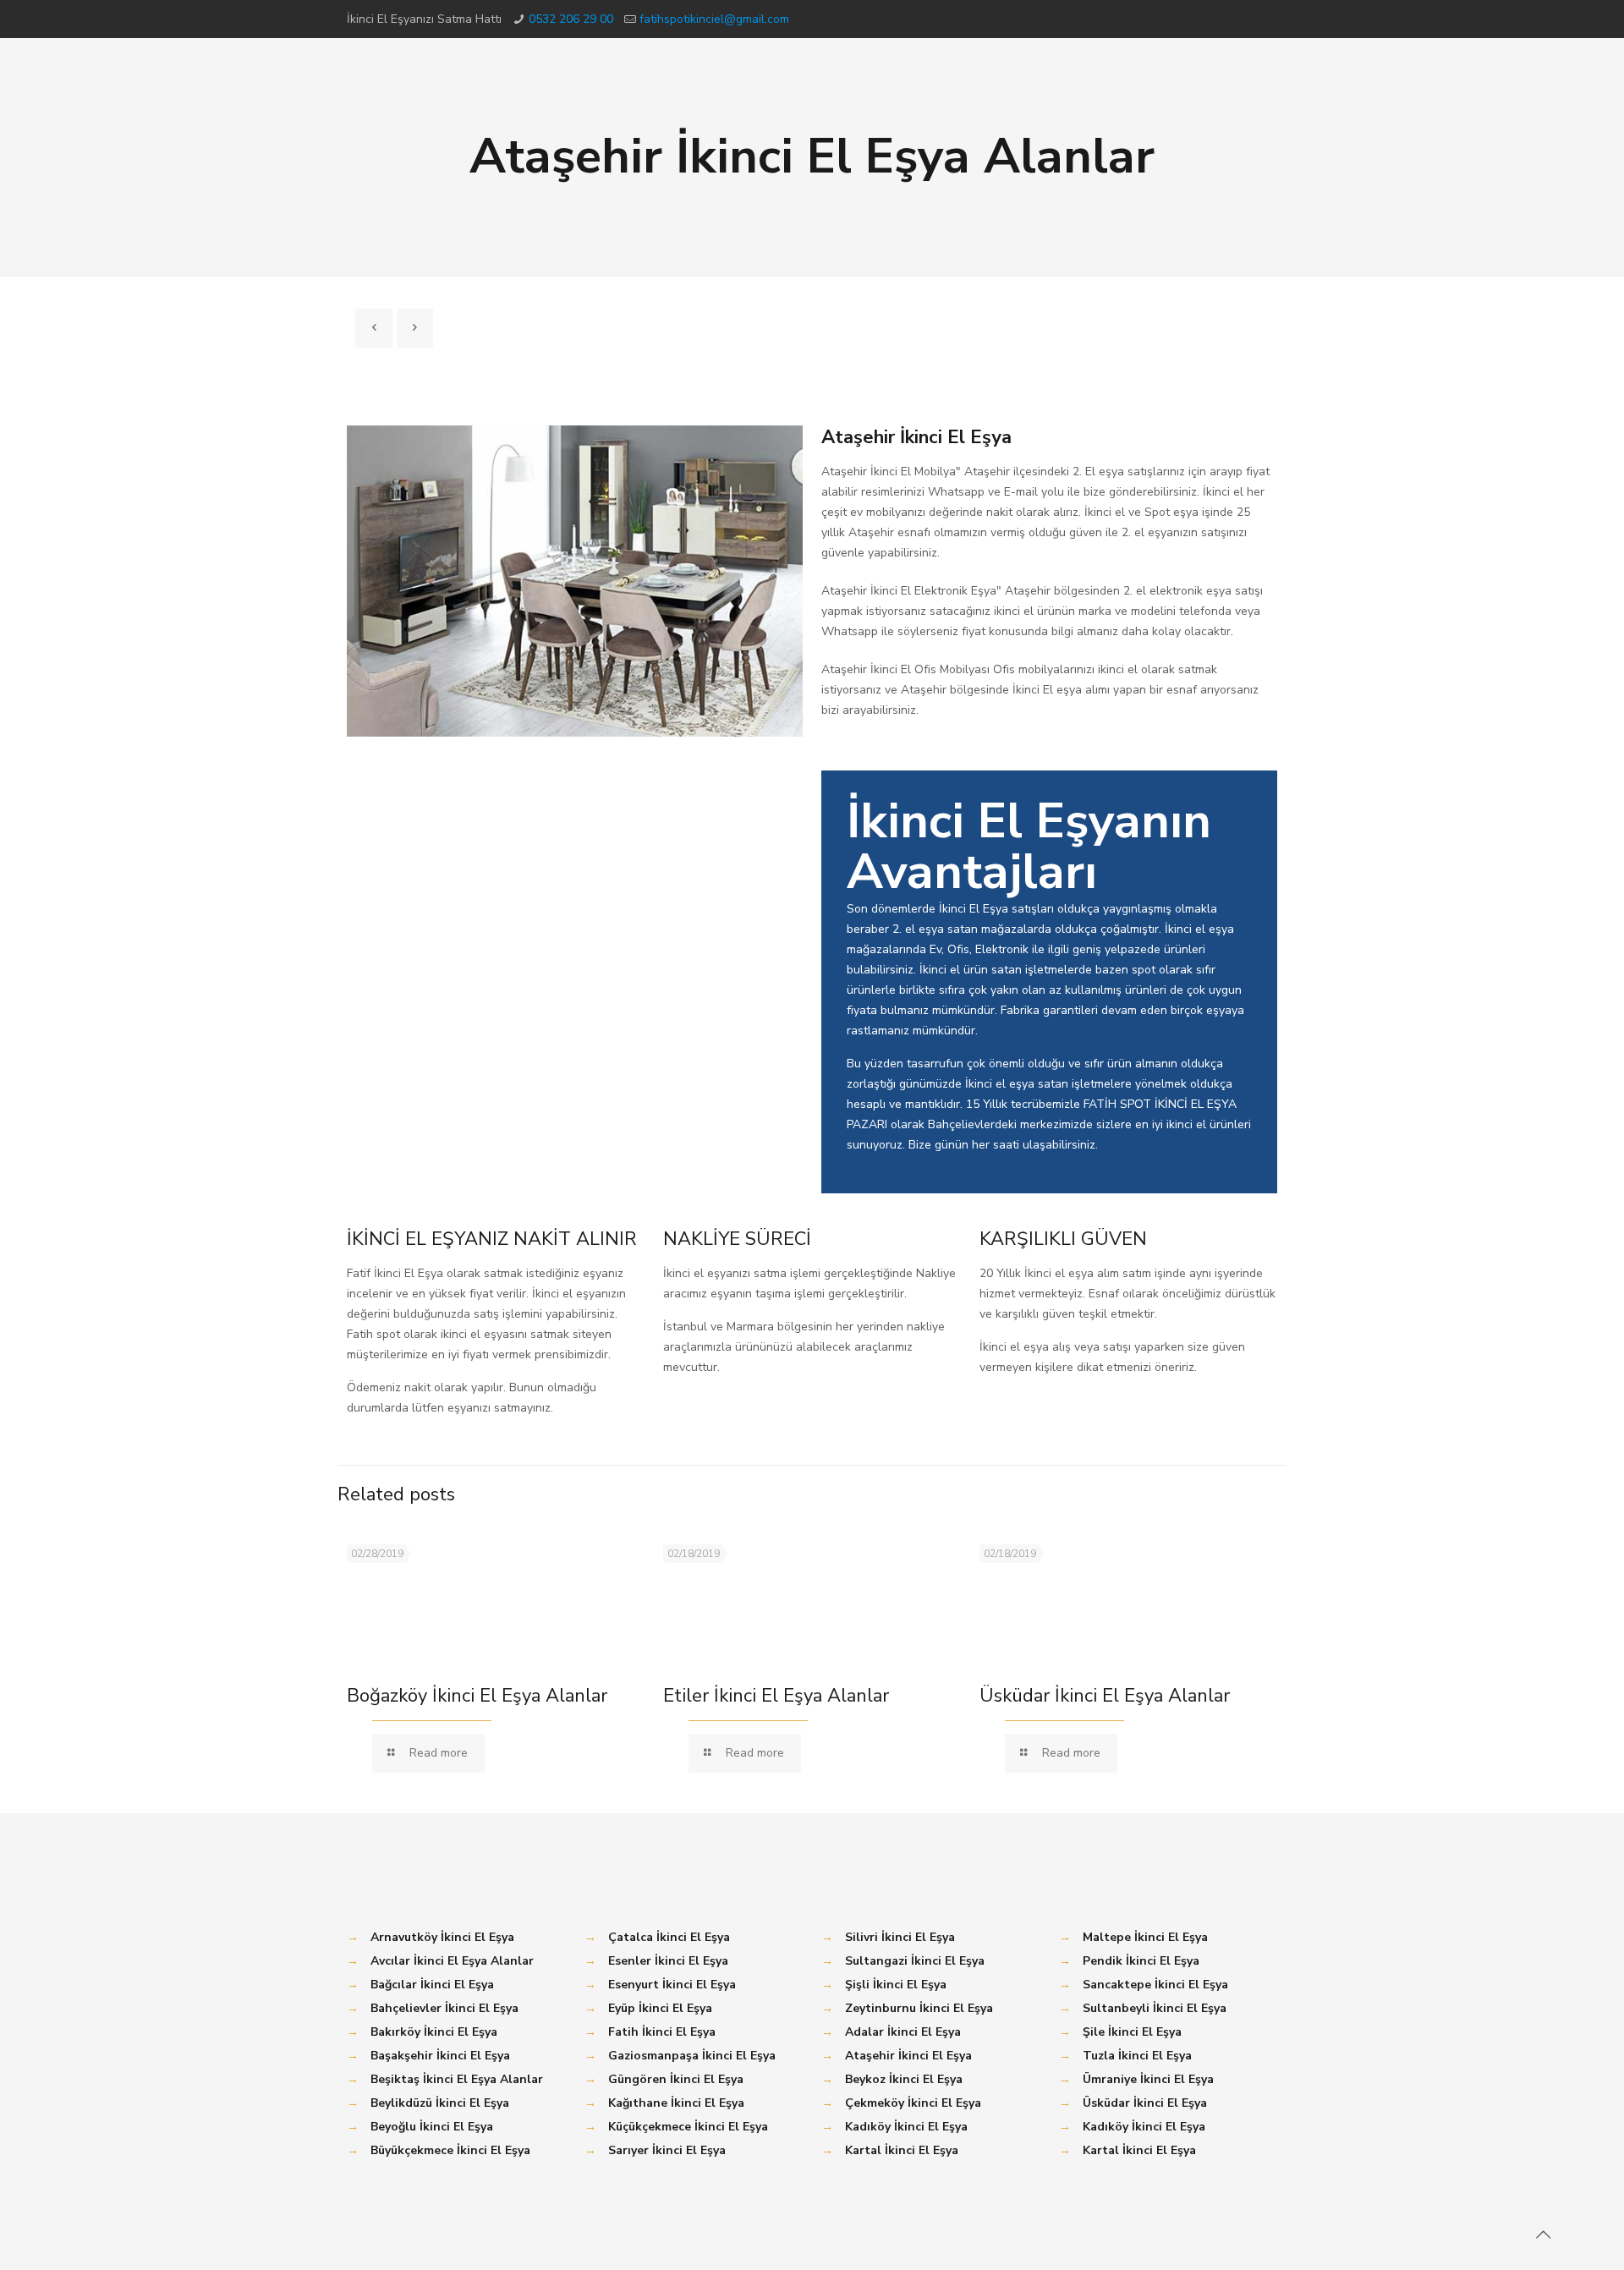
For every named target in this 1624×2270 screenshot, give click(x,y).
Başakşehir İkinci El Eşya (440, 2056)
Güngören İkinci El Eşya (676, 2079)
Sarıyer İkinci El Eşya (667, 2150)
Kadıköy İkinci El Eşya (906, 2127)
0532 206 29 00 (571, 19)
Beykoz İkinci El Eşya (904, 2079)
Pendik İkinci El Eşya (1141, 1961)
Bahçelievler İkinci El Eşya (444, 2008)
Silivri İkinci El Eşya (900, 1937)
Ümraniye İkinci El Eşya (1148, 2079)
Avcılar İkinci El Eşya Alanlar (452, 1961)
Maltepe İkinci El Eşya (1145, 1937)
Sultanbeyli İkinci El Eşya (1155, 2008)
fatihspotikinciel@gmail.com (714, 19)
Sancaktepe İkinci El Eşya (1155, 1985)
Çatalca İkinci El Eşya (669, 1937)
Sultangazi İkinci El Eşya (915, 1961)
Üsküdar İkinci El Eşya (1145, 2103)
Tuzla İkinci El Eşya (1137, 2056)
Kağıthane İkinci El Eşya (676, 2103)
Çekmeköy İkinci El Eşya (913, 2103)
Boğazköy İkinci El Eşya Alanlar (477, 1696)
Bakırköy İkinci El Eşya (434, 2032)
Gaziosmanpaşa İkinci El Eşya (692, 2056)
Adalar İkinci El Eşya (903, 2032)
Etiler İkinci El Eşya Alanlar (776, 1696)
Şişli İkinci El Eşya (896, 1985)
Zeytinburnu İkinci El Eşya (919, 2008)
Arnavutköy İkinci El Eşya (442, 1937)
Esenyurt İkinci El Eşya (672, 1985)
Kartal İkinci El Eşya (902, 2150)
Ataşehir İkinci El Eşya (908, 2056)
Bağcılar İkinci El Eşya (432, 1985)
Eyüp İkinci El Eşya (660, 2008)
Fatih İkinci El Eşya (662, 2032)
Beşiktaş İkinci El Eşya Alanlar (457, 2079)
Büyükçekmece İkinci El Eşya (450, 2150)
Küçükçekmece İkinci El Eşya (688, 2127)
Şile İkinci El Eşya (1132, 2032)
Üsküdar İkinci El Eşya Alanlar (1105, 1696)
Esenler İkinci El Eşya (668, 1961)
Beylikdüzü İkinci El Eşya (440, 2103)
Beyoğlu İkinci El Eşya (432, 2127)
